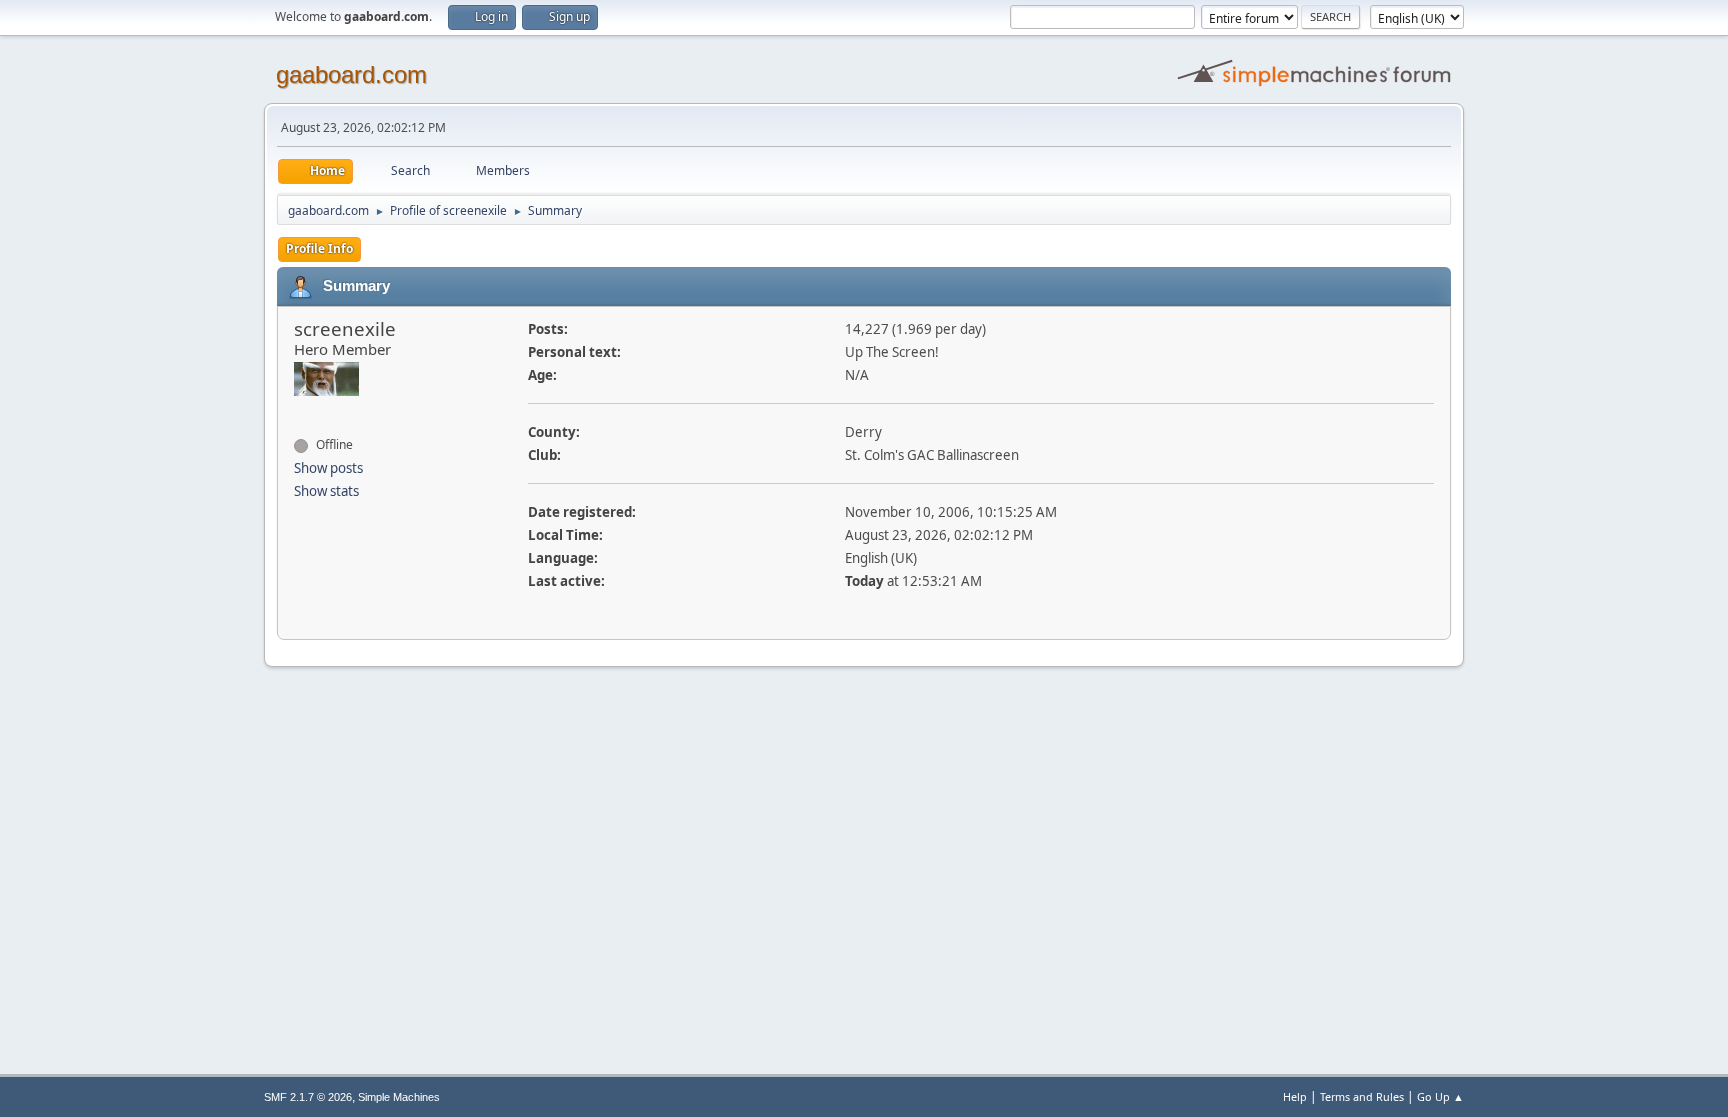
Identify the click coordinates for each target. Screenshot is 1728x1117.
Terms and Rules (1362, 1096)
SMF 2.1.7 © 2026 (308, 1097)
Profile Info (319, 248)
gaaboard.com (351, 74)
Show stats (326, 491)
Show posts (328, 468)
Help (1295, 1096)
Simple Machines (399, 1097)
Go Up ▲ (1440, 1096)
